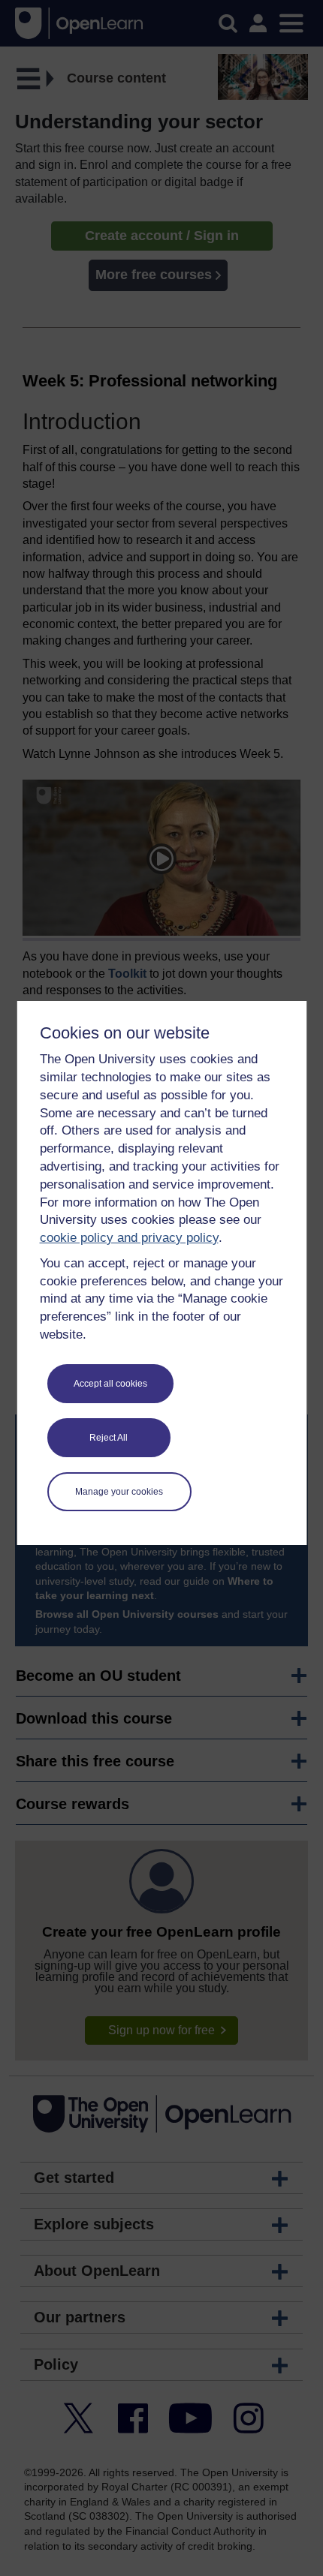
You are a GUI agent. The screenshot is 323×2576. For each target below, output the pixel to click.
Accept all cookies (110, 1384)
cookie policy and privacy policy (129, 1238)
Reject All (109, 1438)
